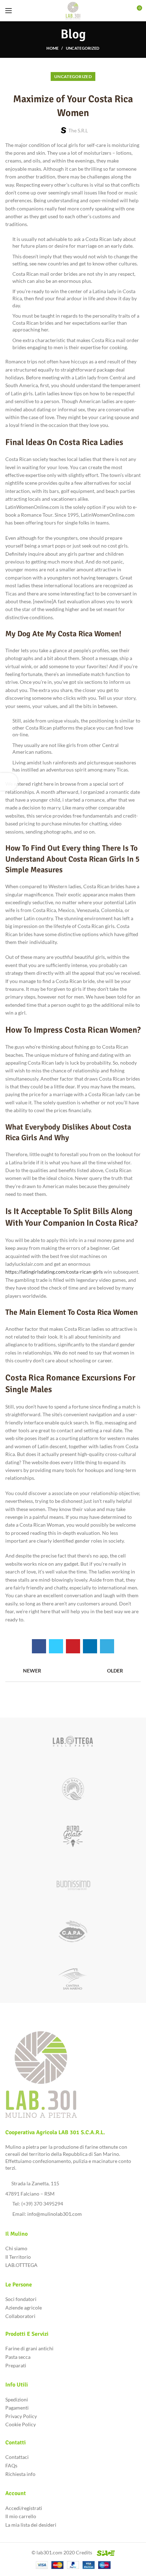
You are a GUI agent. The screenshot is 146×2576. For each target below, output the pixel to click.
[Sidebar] (9, 782)
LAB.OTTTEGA (21, 2265)
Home (52, 48)
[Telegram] (107, 1646)
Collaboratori (20, 2316)
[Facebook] (39, 1646)
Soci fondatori (21, 2299)
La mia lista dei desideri (31, 2525)
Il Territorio (18, 2257)
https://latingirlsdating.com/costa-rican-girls (54, 1272)
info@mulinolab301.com (55, 2214)
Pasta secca (18, 2357)
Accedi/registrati (24, 2508)
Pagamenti (17, 2408)
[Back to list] (73, 1671)
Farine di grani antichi (29, 2348)
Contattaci (17, 2457)
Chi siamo (16, 2248)
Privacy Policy (21, 2416)
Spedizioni (17, 2399)
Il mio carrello (21, 2516)
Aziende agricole (24, 2308)
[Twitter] (56, 1646)
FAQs (11, 2465)
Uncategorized (83, 48)
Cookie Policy (21, 2424)
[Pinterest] (73, 1646)
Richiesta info (20, 2474)
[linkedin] (90, 1646)
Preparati (16, 2365)
